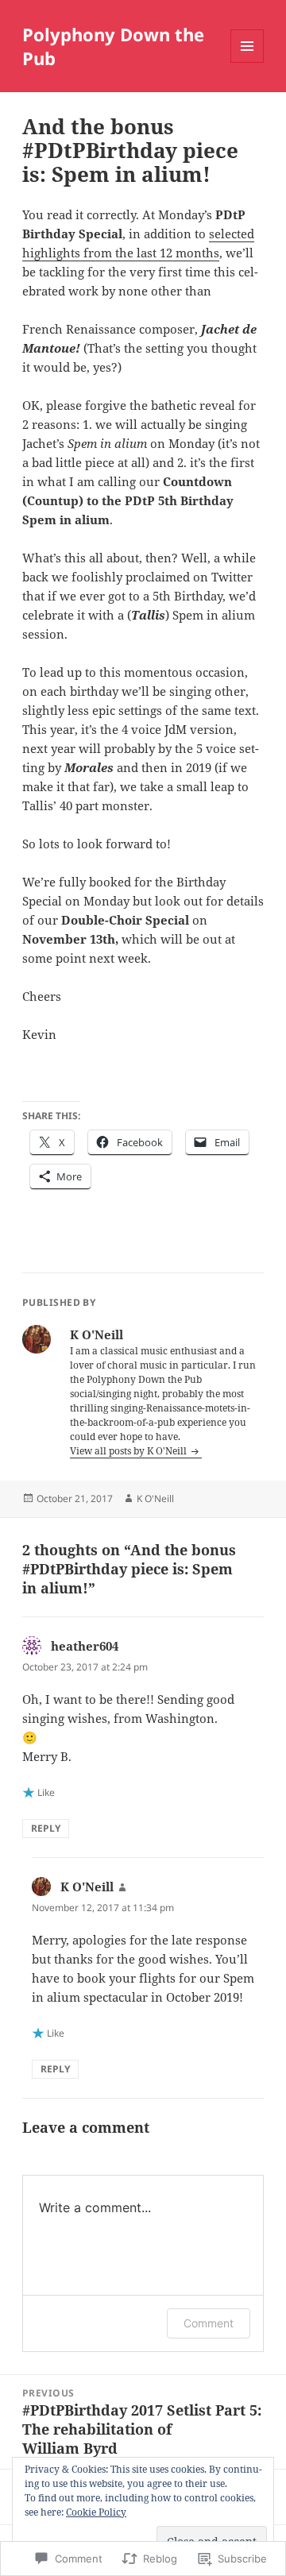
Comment (209, 2323)
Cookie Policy (96, 2512)
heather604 (85, 1646)
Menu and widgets (247, 62)
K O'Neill (155, 1498)
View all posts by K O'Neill (129, 1451)
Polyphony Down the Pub (113, 46)
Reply (46, 1828)
